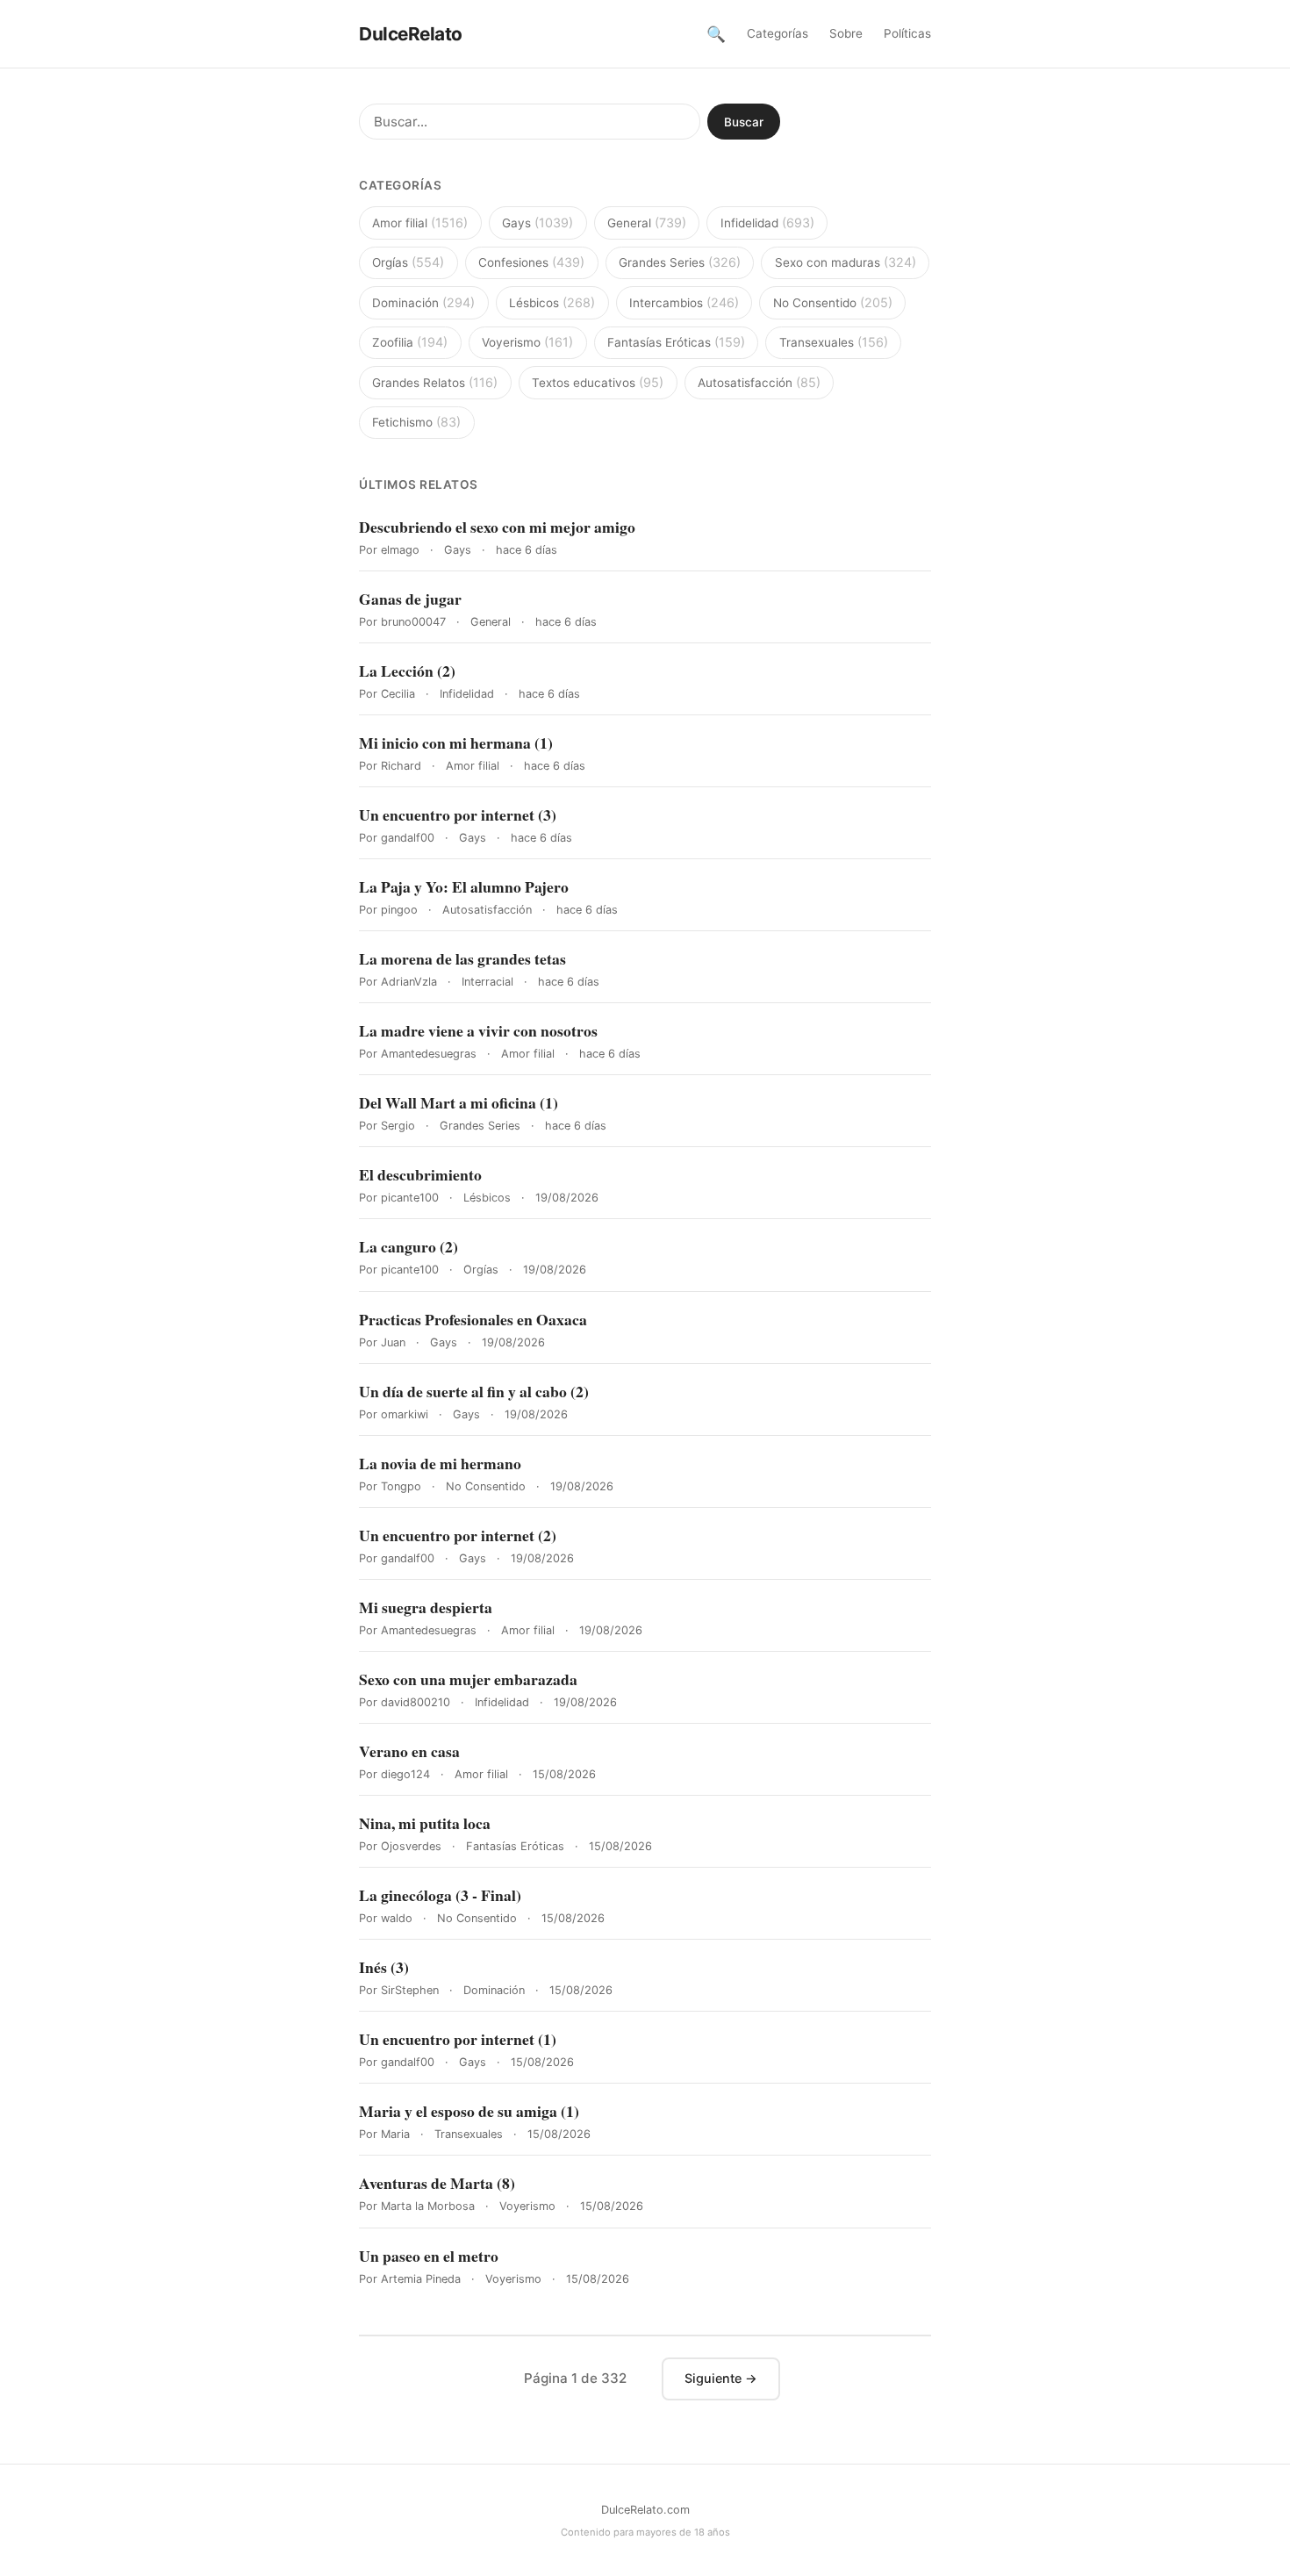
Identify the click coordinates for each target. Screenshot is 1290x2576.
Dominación (423, 302)
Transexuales (834, 342)
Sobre (846, 33)
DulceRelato (411, 34)
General (647, 222)
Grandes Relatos (435, 382)
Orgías (408, 262)
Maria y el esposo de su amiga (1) (469, 2111)
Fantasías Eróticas (676, 342)
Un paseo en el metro (429, 2256)
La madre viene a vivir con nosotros (478, 1031)
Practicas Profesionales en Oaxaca (473, 1320)
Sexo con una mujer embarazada (468, 1679)
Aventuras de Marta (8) (437, 2183)
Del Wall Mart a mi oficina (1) (459, 1103)
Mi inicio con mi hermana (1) (456, 743)
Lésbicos (552, 302)
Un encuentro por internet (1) (458, 2039)
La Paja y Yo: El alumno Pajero (464, 887)
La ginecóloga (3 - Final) (440, 1895)
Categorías (778, 33)
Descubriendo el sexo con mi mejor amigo (497, 527)
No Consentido (833, 302)
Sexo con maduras (846, 262)
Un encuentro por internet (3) (458, 815)
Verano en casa (409, 1751)
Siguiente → (721, 2378)
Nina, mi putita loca (425, 1823)
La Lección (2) (407, 671)
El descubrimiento (420, 1175)
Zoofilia (410, 342)
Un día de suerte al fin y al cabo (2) (474, 1392)
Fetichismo (416, 422)
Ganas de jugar (410, 599)
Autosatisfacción (759, 382)
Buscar (744, 122)
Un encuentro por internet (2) (458, 1536)
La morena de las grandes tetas (462, 959)
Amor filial (420, 222)
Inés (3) (384, 1967)
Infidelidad (767, 222)
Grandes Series (680, 262)
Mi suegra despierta (426, 1607)
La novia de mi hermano (440, 1464)
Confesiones (531, 262)
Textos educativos (598, 382)
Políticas (907, 33)
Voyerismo (527, 342)
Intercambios (684, 302)
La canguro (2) (408, 1247)
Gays (537, 222)
